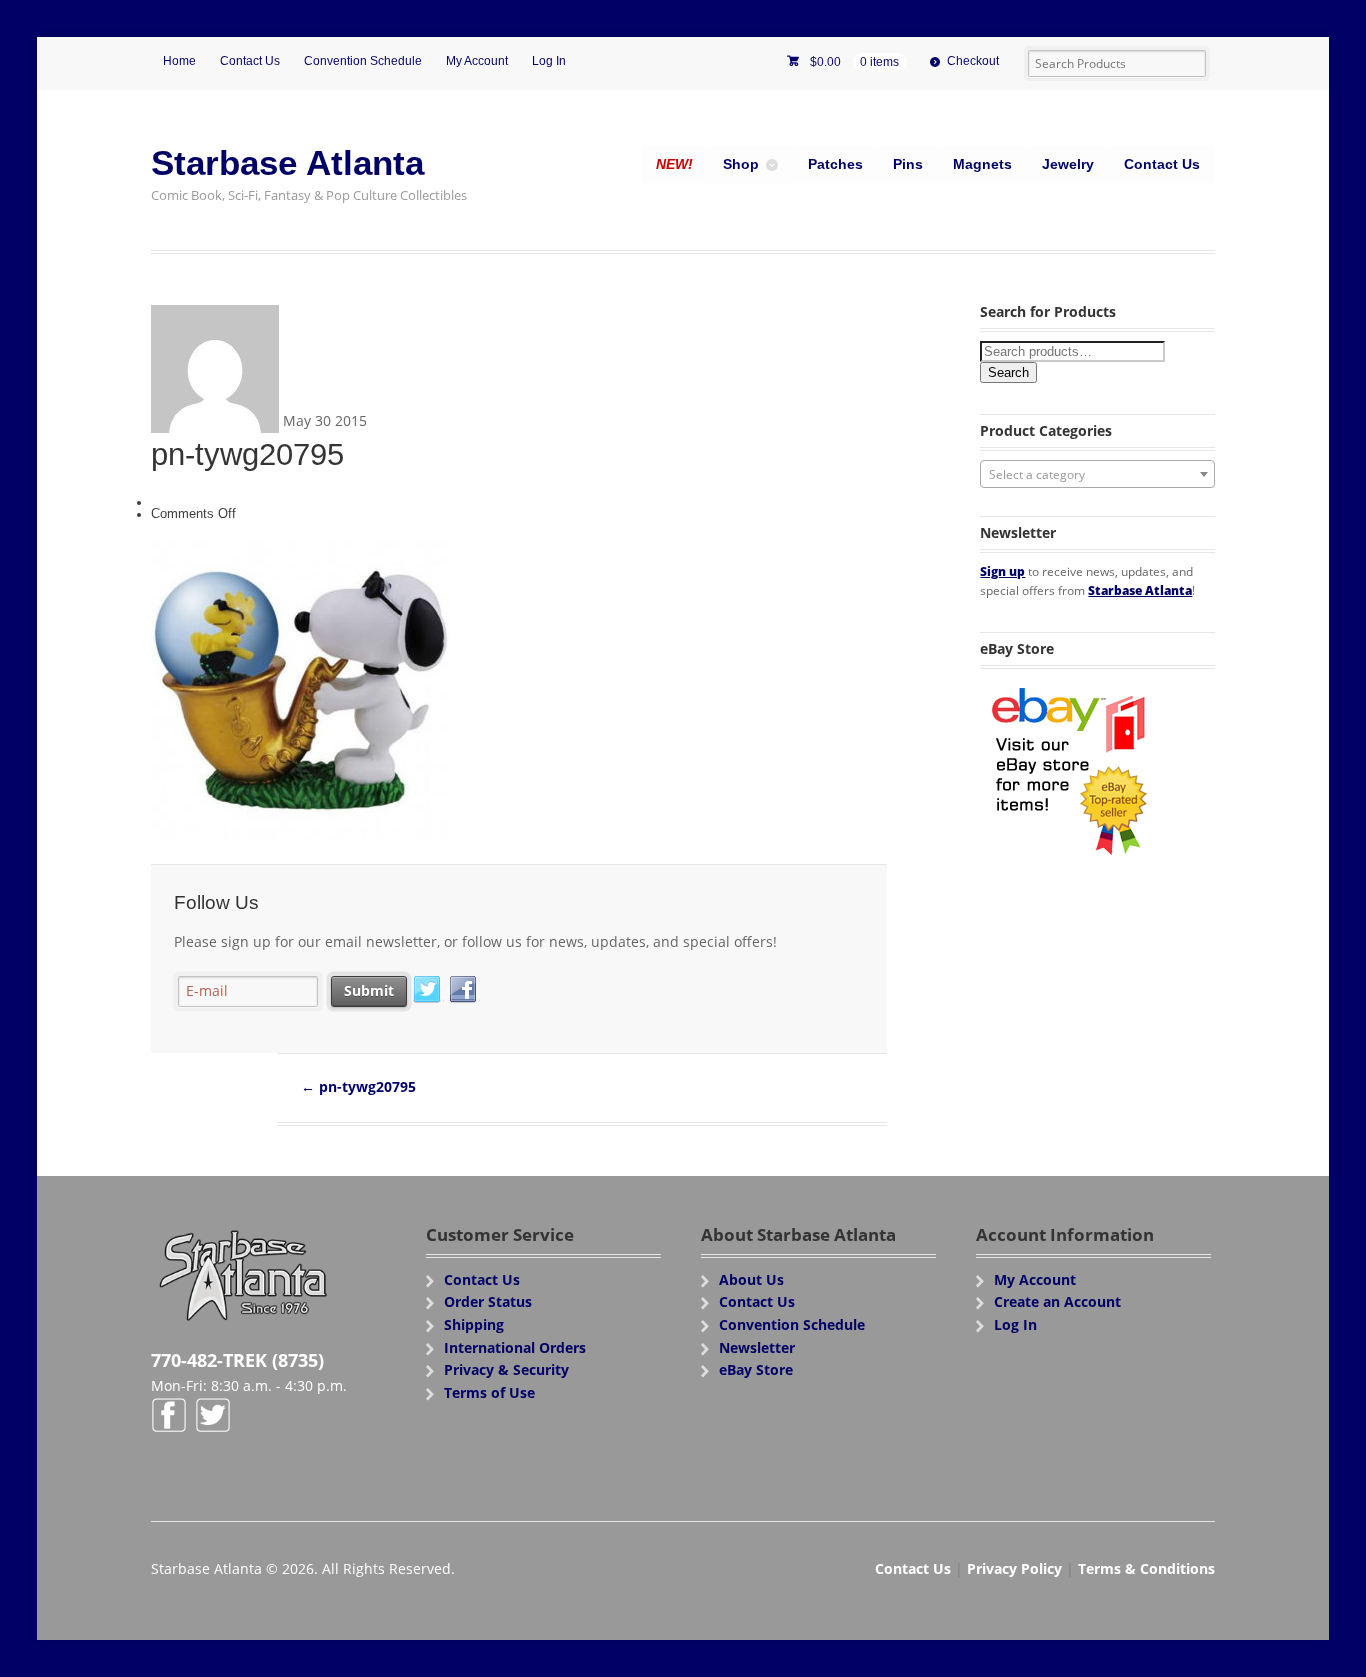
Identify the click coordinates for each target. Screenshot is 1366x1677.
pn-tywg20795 (358, 1086)
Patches (835, 164)
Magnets (982, 164)
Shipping (474, 1324)
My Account (477, 61)
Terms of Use (489, 1392)
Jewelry (1068, 164)
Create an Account (1057, 1301)
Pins (908, 164)
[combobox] (1097, 474)
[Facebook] (464, 990)
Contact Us (250, 61)
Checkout (973, 61)
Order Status (488, 1301)
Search (1008, 372)
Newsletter (757, 1347)
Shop (741, 164)
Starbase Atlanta (287, 162)
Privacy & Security (506, 1369)
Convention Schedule (363, 61)
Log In (549, 61)
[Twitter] (428, 990)
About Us (751, 1279)
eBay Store (756, 1369)
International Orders (515, 1347)
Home (179, 61)
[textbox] (1097, 475)
